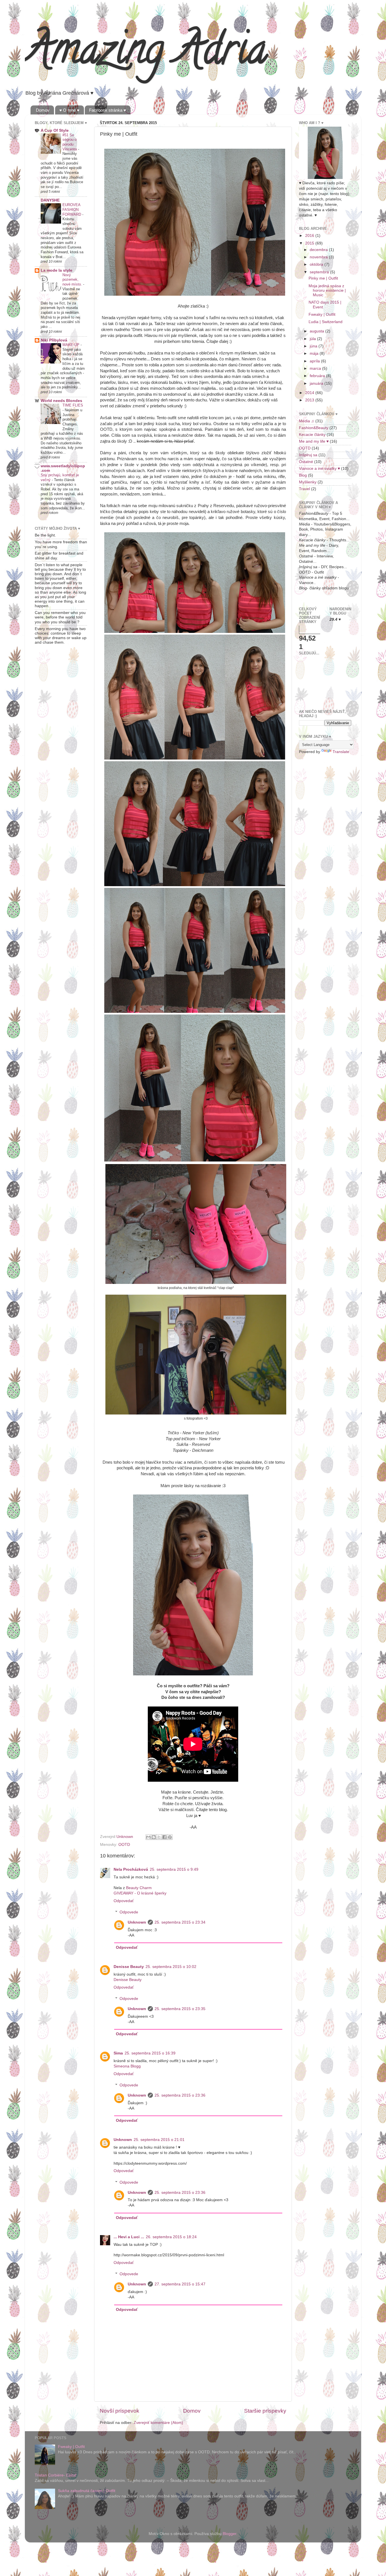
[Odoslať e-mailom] (148, 1837)
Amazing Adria (146, 54)
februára (318, 376)
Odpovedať (124, 1901)
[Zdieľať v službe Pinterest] (170, 1837)
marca (316, 368)
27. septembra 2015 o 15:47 (180, 2284)
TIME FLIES (73, 405)
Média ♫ (307, 421)
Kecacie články (312, 435)
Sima (118, 2053)
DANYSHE (50, 200)
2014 (310, 393)
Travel (304, 489)
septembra (320, 272)
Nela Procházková (131, 1869)
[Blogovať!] (154, 1837)
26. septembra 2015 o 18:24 (171, 2237)
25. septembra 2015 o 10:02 (171, 1967)
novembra (319, 257)
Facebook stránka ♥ (108, 110)
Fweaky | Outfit (322, 314)
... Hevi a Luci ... (129, 2237)
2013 (310, 400)
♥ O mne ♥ (69, 110)
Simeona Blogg (127, 2066)
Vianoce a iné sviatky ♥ (319, 469)
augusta (317, 331)
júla (313, 339)
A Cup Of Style (55, 130)
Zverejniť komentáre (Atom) (158, 2423)
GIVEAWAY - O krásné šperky (140, 1893)
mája (315, 353)
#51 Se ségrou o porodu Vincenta (70, 142)
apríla (315, 361)
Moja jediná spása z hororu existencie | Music (327, 290)
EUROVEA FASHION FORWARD (72, 209)
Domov (43, 110)
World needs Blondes (61, 401)
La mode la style (57, 270)
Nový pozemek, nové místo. (73, 280)
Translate (341, 752)
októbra (317, 264)
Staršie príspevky (265, 2411)
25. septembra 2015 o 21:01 (159, 2140)
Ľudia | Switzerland (326, 322)
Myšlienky (308, 482)
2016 (310, 236)
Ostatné (306, 462)
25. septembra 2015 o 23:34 (180, 1922)
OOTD (124, 1845)
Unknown (137, 1922)
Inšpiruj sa (308, 455)
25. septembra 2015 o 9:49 (174, 1869)
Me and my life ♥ (314, 441)
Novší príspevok (120, 2411)
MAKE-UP (71, 345)
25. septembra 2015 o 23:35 (180, 2009)
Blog (303, 475)
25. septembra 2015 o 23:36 (180, 2095)
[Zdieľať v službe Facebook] (164, 1837)
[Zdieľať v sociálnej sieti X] (159, 1837)
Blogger (229, 2534)
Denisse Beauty (129, 1967)
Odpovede (129, 1912)
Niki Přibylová (54, 340)
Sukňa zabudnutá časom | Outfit (87, 2491)
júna (314, 346)
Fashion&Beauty (314, 428)
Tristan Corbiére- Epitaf (56, 2475)
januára (317, 383)
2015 (310, 243)
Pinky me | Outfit (323, 278)
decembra (319, 250)
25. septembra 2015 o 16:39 (150, 2053)
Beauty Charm (139, 1888)
